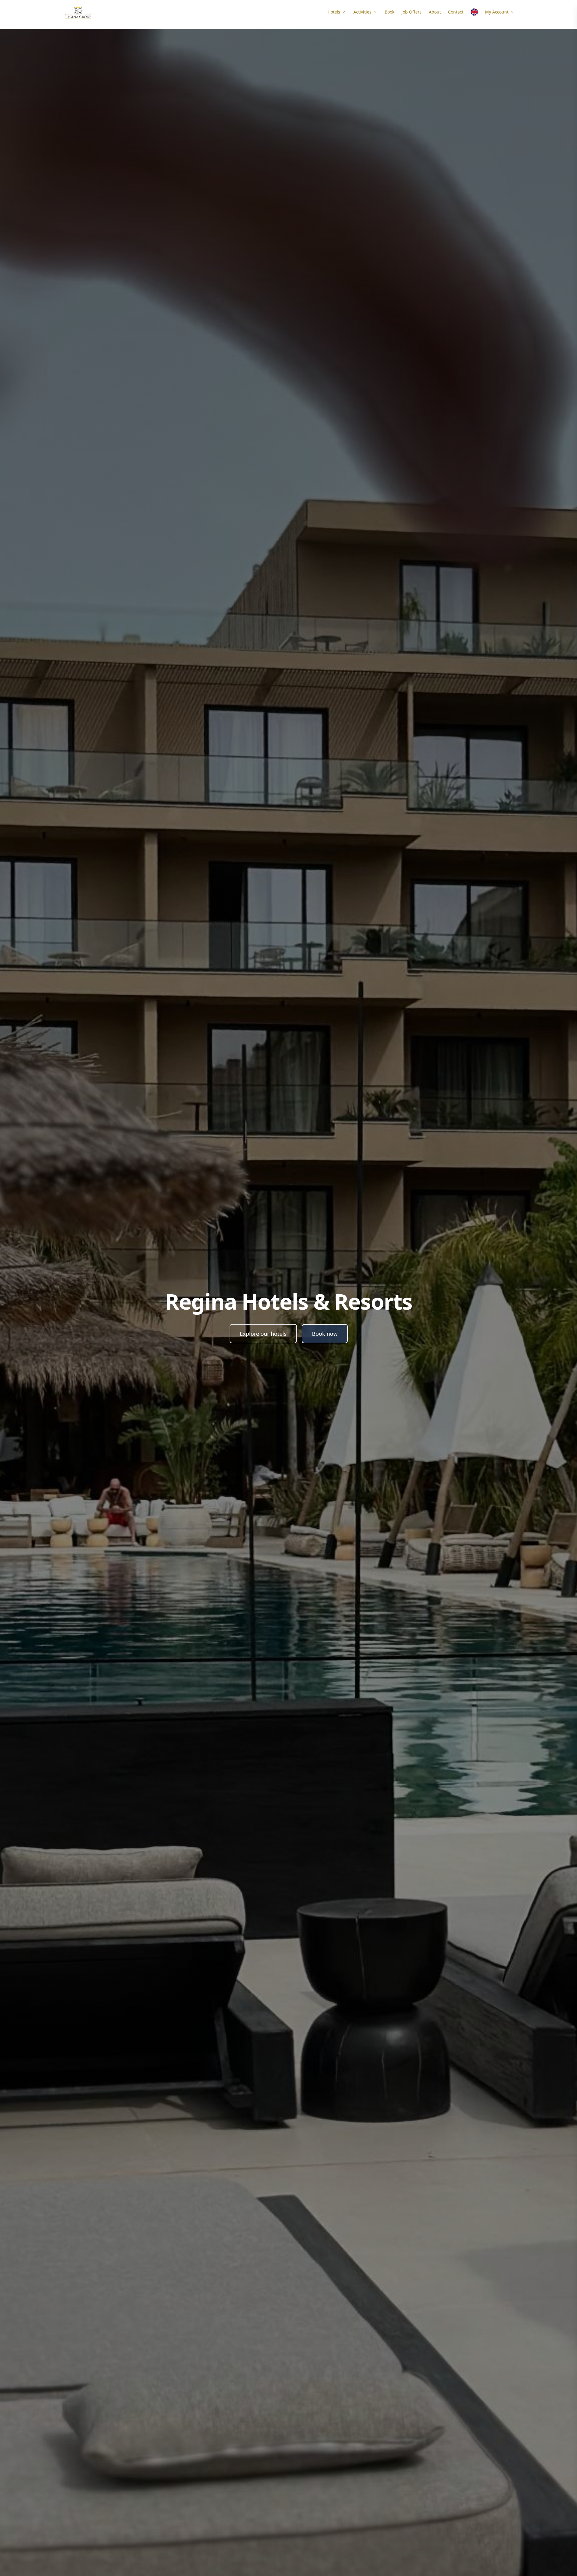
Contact (456, 12)
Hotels (334, 12)
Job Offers (412, 12)
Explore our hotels (263, 1334)
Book (389, 12)
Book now (325, 1334)
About (435, 12)
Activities (362, 12)
